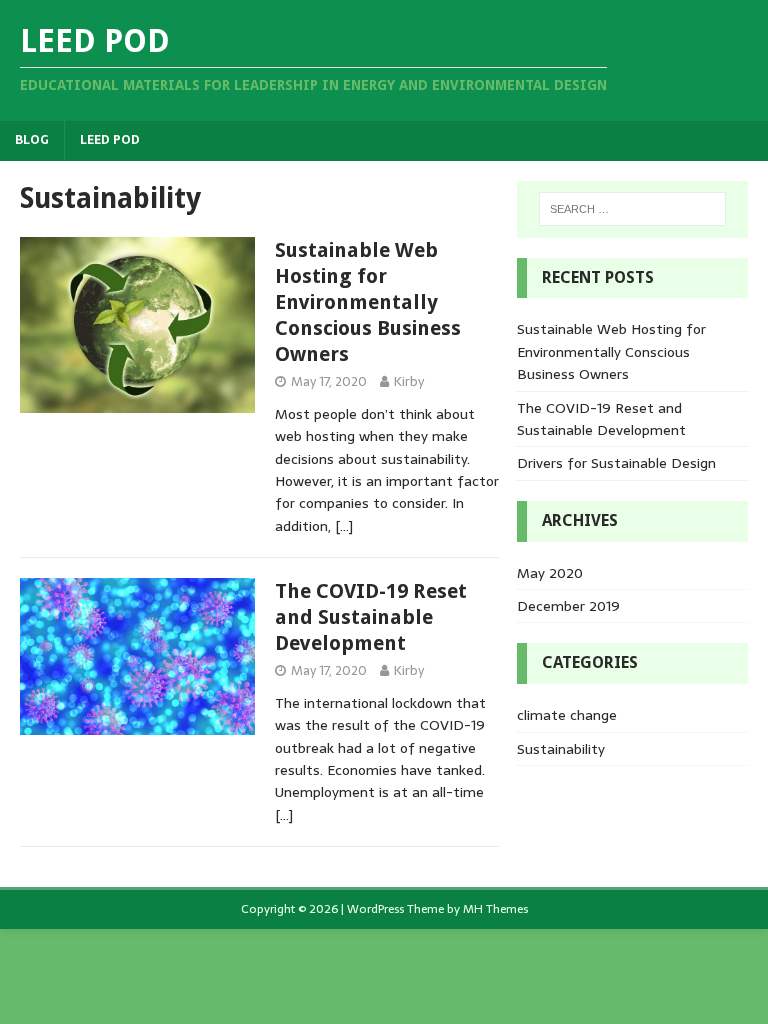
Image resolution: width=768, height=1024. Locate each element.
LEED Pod (110, 140)
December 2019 (568, 606)
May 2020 (550, 573)
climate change (567, 715)
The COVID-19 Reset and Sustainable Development (371, 617)
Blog (32, 140)
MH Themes (495, 909)
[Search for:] (632, 209)
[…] (344, 526)
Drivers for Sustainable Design (616, 463)
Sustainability (561, 749)
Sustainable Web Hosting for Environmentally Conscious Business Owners (368, 302)
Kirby (409, 381)
